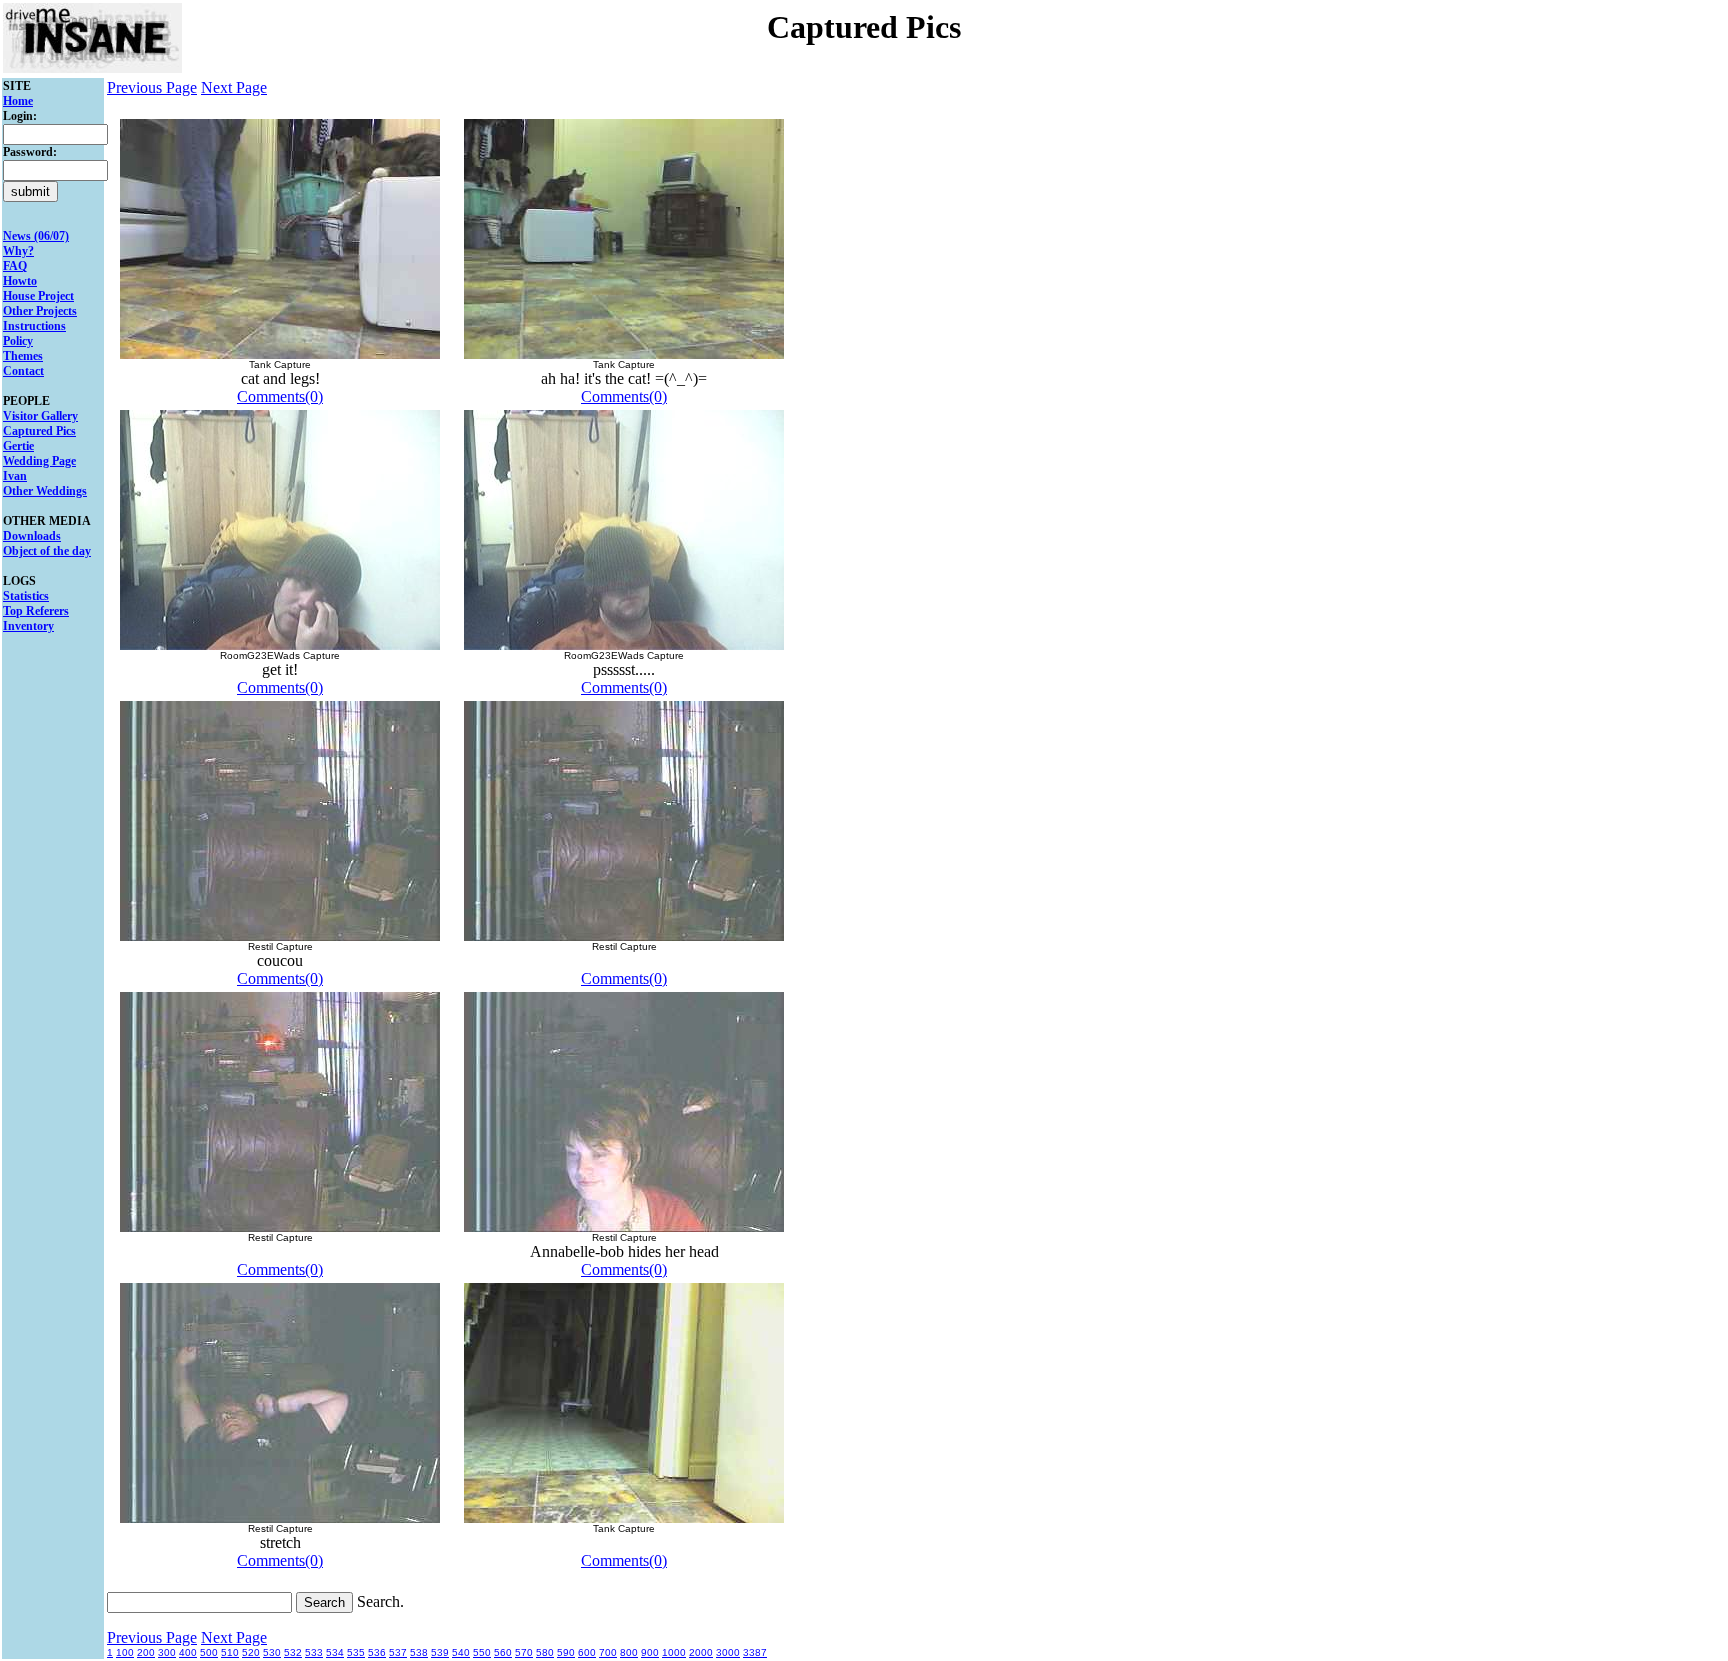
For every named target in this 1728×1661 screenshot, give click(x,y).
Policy (18, 341)
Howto (20, 281)
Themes (23, 356)
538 (419, 1652)
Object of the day (47, 551)
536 (377, 1652)
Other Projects (40, 311)
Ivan (15, 476)
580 (545, 1652)
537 (398, 1652)
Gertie (18, 446)
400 (188, 1652)
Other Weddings (45, 491)
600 (587, 1652)
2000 (701, 1652)
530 (272, 1652)
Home (18, 101)
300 (167, 1652)
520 (251, 1652)
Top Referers (36, 611)
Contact (23, 371)
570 (524, 1652)
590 (566, 1652)
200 (146, 1652)
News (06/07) (36, 236)
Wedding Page (39, 461)
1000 (674, 1652)
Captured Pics (39, 431)
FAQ (15, 266)
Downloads (32, 536)
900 (650, 1652)
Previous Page (152, 87)
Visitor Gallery (40, 416)
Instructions (34, 326)
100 (125, 1652)
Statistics (26, 596)
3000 (728, 1652)
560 (503, 1652)
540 (461, 1652)
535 (356, 1652)
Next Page (234, 87)
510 (230, 1652)
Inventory (28, 626)
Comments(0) (280, 396)
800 (629, 1652)
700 (608, 1652)
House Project (38, 296)
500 (209, 1652)
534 (335, 1652)
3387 (755, 1652)
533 (314, 1652)
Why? (18, 251)
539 (440, 1652)
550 (482, 1652)
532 (293, 1652)
